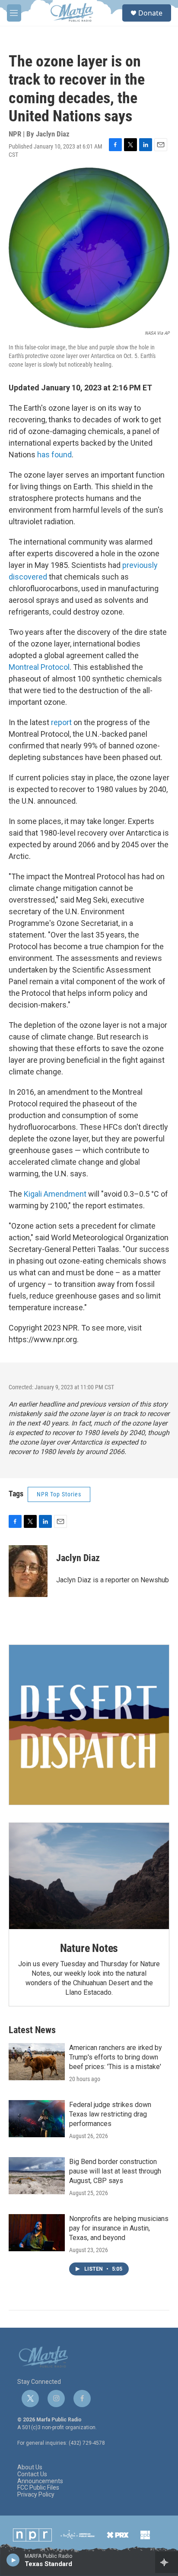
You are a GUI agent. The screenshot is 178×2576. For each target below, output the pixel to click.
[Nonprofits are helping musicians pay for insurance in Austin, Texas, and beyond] (37, 2233)
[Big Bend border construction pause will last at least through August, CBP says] (37, 2176)
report (62, 722)
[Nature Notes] (89, 1876)
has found (54, 455)
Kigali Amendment (56, 1194)
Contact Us (32, 2474)
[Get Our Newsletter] (89, 1725)
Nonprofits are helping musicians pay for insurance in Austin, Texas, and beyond (119, 2228)
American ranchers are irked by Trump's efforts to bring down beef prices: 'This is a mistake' (116, 2057)
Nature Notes (89, 1948)
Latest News (32, 2030)
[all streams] (167, 2562)
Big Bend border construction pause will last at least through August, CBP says (115, 2171)
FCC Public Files (38, 2488)
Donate (150, 13)
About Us (30, 2467)
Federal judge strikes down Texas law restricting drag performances (110, 2114)
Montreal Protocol (39, 667)
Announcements (40, 2481)
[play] (13, 2560)
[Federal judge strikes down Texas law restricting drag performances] (37, 2119)
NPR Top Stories (59, 1494)
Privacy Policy (36, 2495)
